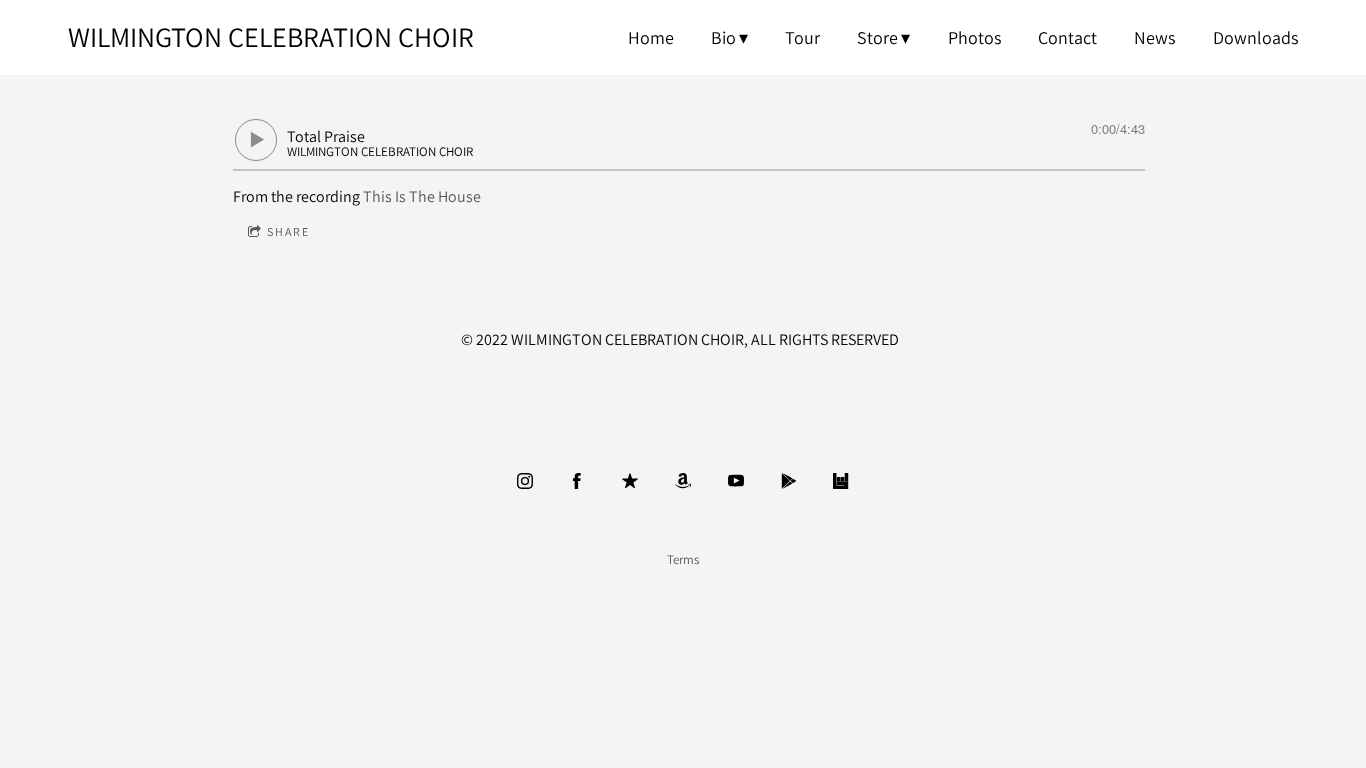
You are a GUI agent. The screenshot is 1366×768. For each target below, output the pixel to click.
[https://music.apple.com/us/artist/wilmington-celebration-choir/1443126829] (630, 481)
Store (877, 37)
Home (651, 37)
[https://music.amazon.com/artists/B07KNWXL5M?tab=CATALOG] (683, 481)
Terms (683, 559)
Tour (802, 37)
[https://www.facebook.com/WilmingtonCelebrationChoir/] (577, 481)
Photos (974, 37)
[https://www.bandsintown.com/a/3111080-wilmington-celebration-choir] (841, 481)
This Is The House (422, 196)
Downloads (1255, 37)
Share (288, 231)
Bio (723, 37)
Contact (1067, 37)
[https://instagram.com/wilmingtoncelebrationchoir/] (525, 481)
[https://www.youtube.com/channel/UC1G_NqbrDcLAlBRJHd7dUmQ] (736, 481)
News (1154, 37)
